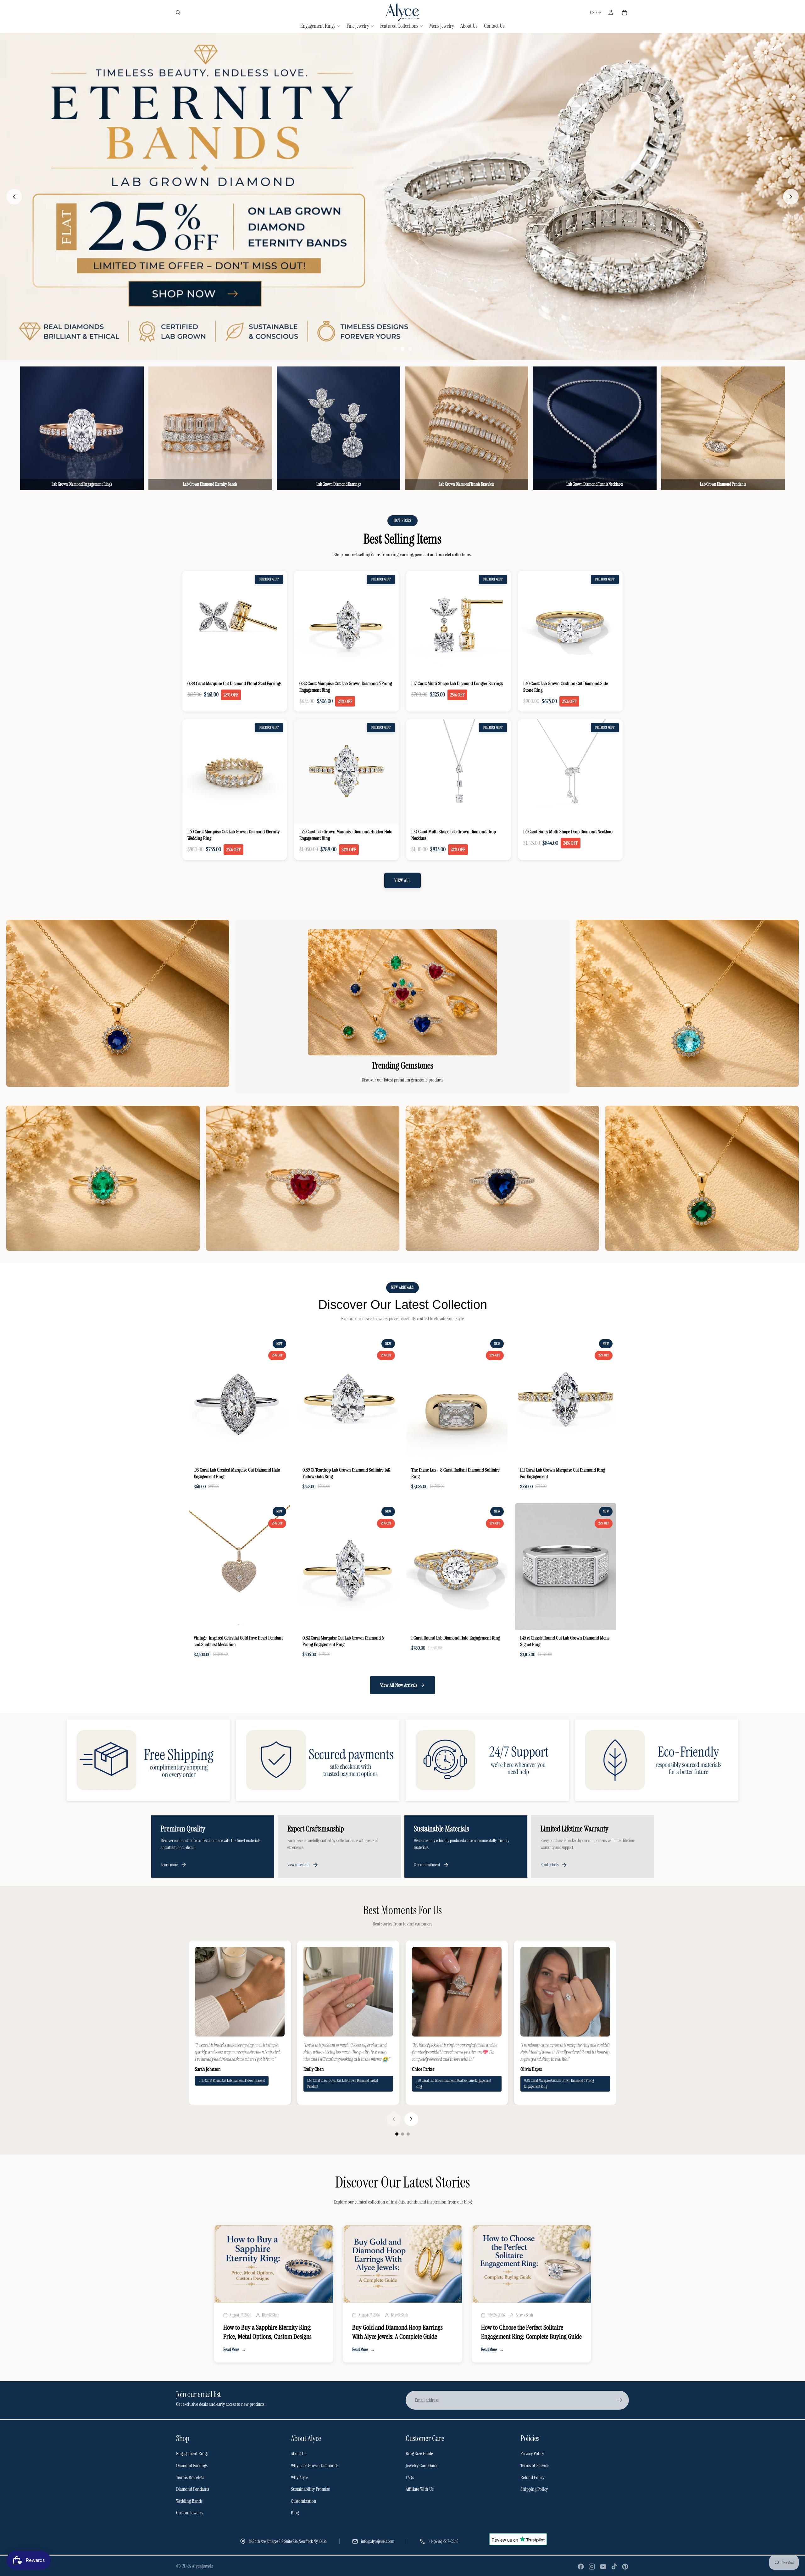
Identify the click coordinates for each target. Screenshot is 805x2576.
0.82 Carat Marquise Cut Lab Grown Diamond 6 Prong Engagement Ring (343, 1641)
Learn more (169, 1865)
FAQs (410, 2478)
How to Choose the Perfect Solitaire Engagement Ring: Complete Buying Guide (531, 2333)
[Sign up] (619, 2400)
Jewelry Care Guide (422, 2466)
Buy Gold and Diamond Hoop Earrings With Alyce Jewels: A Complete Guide (397, 2333)
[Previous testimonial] (394, 2120)
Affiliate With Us (420, 2489)
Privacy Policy (532, 2454)
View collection (299, 1865)
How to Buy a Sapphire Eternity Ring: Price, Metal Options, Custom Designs (267, 2333)
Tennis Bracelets (190, 2478)
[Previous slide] (14, 197)
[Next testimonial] (411, 2120)
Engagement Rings (192, 2454)
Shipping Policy (534, 2489)
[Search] (178, 13)
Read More (235, 2350)
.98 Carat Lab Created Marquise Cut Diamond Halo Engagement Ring (237, 1474)
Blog (295, 2513)
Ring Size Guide (419, 2454)
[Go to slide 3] (410, 349)
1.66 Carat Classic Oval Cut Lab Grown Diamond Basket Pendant (343, 2084)
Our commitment (427, 1865)
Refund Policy (532, 2478)
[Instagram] (592, 2567)
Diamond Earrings (192, 2466)
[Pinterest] (625, 2567)
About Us (299, 2454)
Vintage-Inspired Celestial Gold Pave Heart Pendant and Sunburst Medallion (238, 1641)
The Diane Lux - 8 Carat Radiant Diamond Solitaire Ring (455, 1474)
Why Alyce (300, 2478)
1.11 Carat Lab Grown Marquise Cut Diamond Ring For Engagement (563, 1474)
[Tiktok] (614, 2567)
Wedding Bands (189, 2501)
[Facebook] (581, 2567)
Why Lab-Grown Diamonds (315, 2466)
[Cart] (625, 13)
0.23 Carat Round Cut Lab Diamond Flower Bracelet (232, 2081)
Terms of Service (535, 2466)
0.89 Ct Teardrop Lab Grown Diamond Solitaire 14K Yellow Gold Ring (346, 1474)
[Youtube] (603, 2567)
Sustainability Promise (310, 2489)
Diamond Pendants (193, 2489)
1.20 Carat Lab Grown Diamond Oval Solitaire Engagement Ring (453, 2084)
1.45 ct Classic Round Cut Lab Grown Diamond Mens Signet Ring (565, 1641)
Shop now (118, 1074)
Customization (304, 2501)
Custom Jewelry (190, 2513)
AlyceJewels (203, 2567)
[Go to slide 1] (395, 349)
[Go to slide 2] (402, 349)
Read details (550, 1865)
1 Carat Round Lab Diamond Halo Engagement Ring (456, 1638)
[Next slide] (791, 197)
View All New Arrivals (399, 1685)
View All (402, 881)
